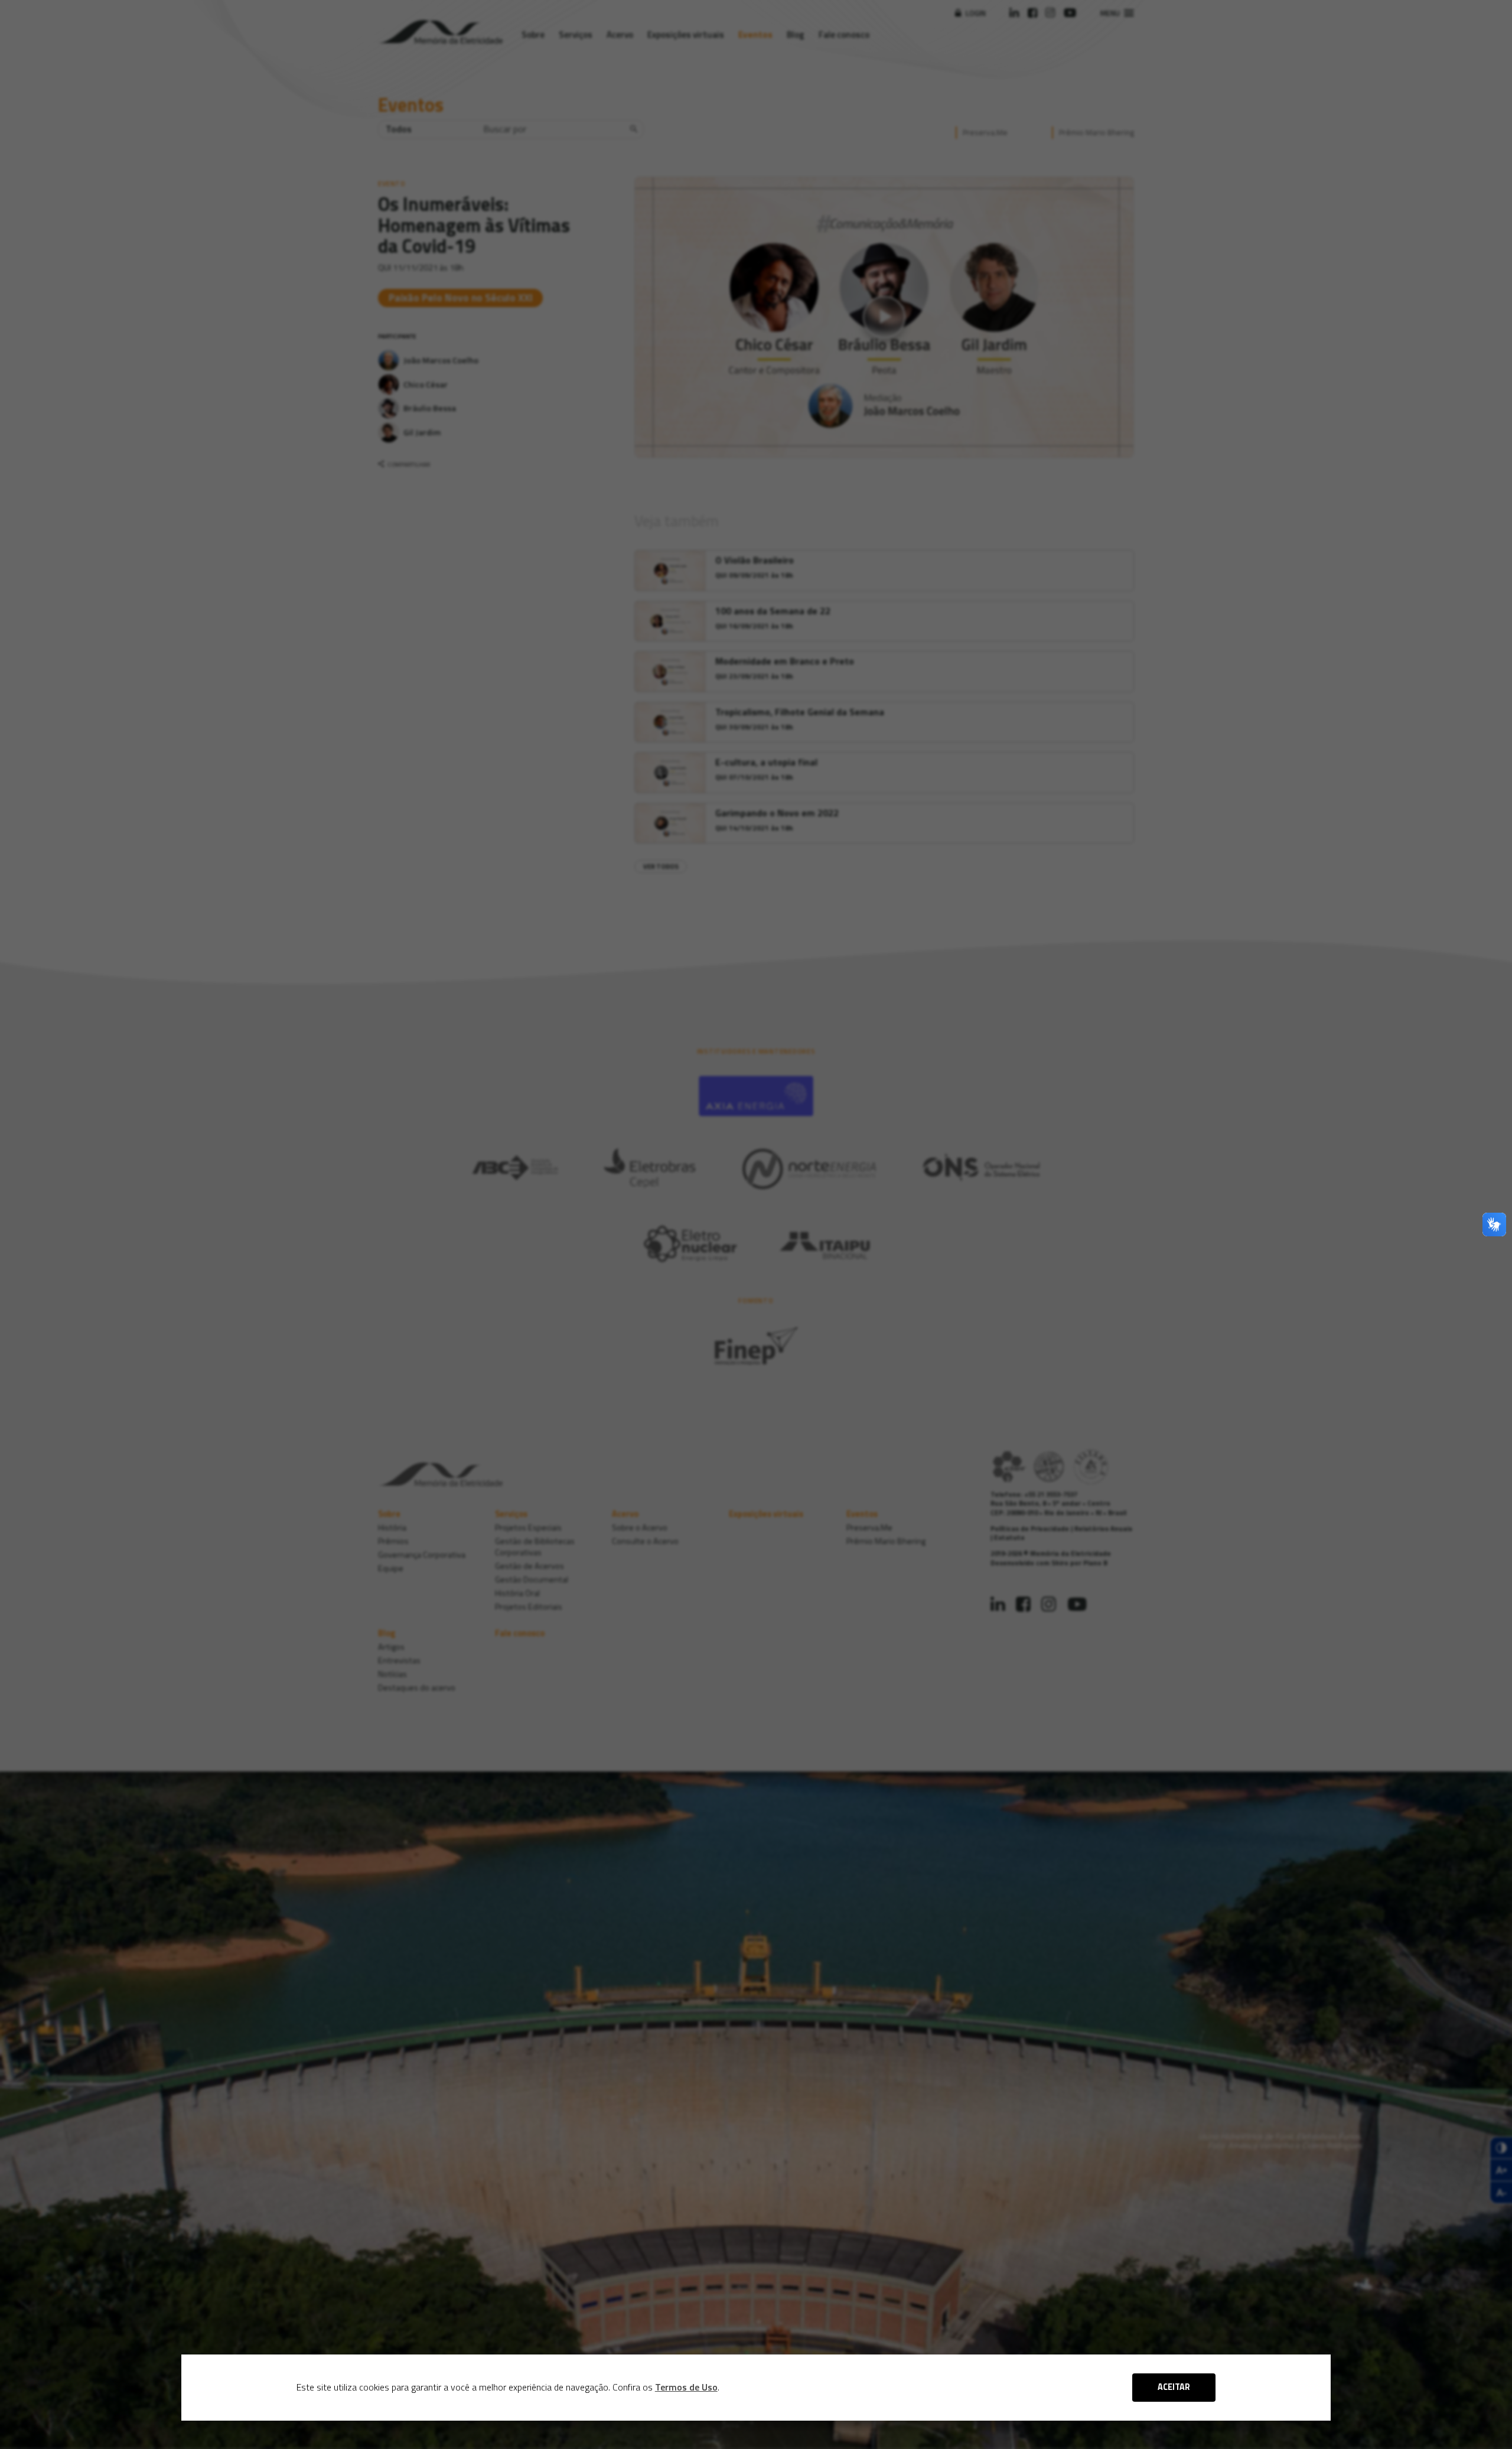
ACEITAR (1174, 2387)
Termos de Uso (686, 2387)
